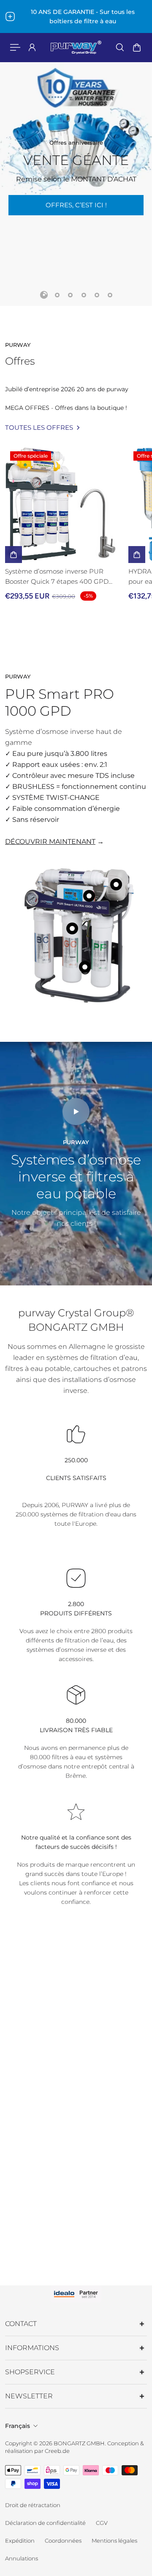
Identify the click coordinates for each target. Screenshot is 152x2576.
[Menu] (15, 47)
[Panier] (137, 47)
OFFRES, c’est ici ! (76, 205)
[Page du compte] (32, 47)
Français (18, 2426)
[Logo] (76, 47)
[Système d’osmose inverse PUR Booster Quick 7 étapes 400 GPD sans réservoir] (63, 505)
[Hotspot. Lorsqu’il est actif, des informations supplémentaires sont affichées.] (72, 928)
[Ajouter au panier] (14, 555)
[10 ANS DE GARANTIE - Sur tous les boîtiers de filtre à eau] (76, 16)
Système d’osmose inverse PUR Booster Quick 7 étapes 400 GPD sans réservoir (57, 577)
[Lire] (76, 1112)
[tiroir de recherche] (120, 47)
